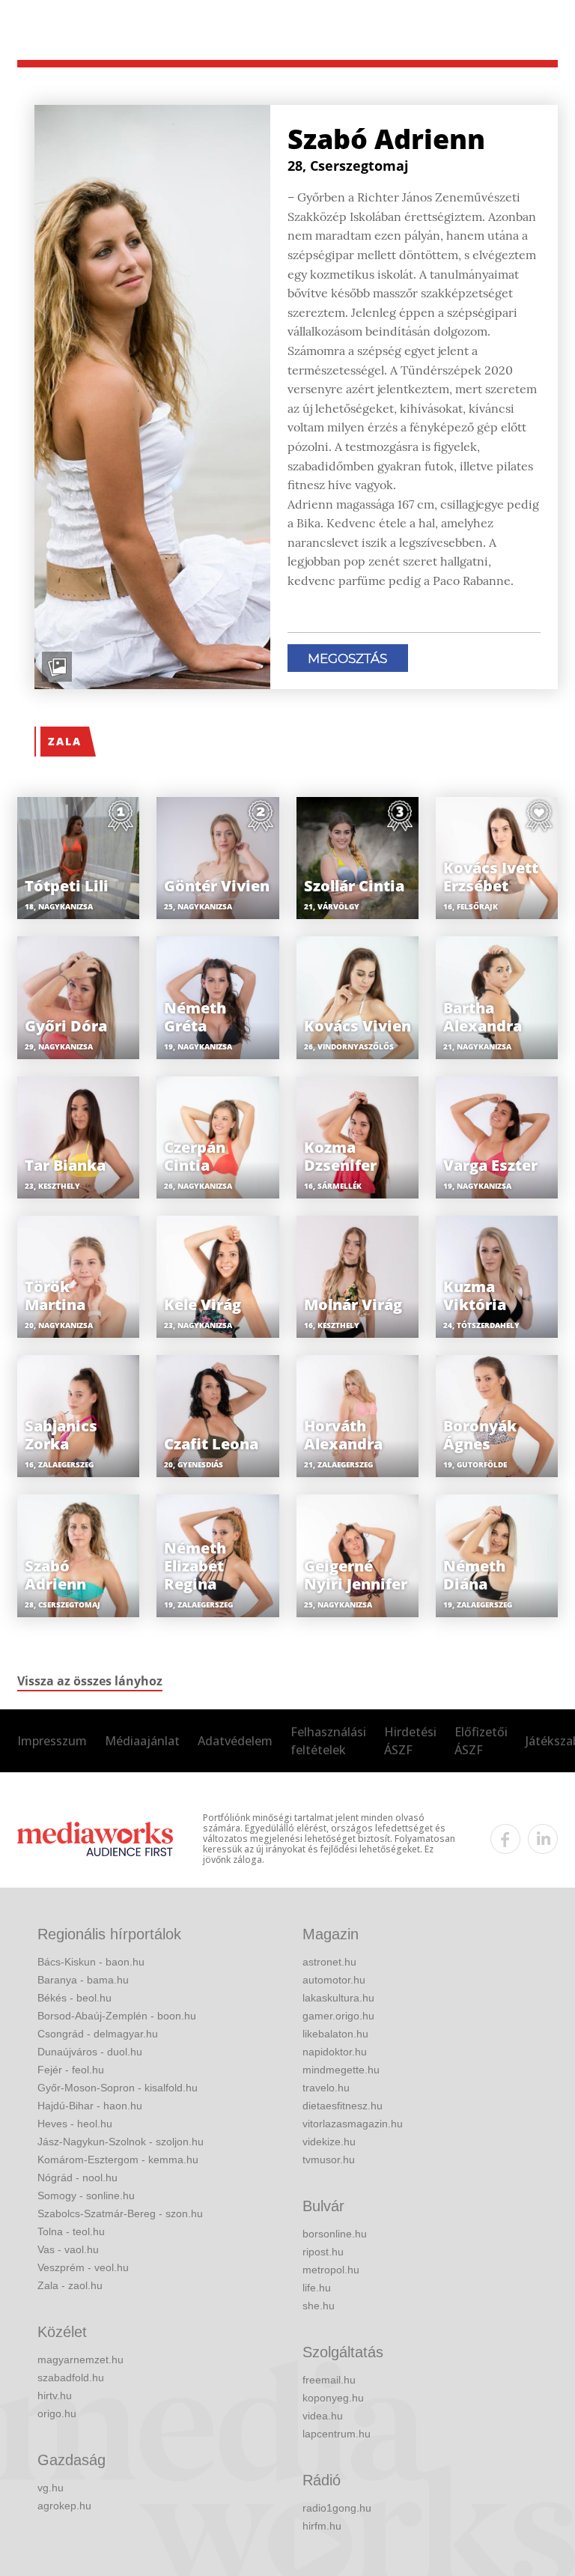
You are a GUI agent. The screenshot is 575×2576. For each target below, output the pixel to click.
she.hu (319, 2306)
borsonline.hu (335, 2234)
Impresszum (52, 1741)
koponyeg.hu (333, 2398)
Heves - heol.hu (75, 2124)
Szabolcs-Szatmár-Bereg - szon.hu (120, 2213)
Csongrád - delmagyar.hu (98, 2034)
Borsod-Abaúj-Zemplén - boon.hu (117, 2016)
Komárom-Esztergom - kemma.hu (118, 2160)
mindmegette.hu (341, 2070)
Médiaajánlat (142, 1741)
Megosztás (347, 658)
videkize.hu (329, 2142)
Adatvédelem (235, 1741)
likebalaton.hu (335, 2034)
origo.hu (57, 2413)
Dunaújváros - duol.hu (90, 2052)
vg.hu (51, 2488)
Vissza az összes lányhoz (90, 1681)
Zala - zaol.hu (70, 2285)
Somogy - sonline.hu (86, 2195)
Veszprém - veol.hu (83, 2267)
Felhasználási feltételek (328, 1741)
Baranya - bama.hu (83, 1980)
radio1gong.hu (337, 2508)
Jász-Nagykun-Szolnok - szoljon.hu (121, 2142)
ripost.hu (323, 2252)
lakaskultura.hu (338, 1998)
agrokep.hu (64, 2506)
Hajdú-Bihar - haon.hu (90, 2106)
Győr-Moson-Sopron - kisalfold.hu (118, 2088)
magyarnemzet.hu (80, 2360)
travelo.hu (326, 2088)
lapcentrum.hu (337, 2434)
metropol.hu (331, 2270)
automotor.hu (334, 1980)
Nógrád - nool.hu (77, 2178)
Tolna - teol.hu (71, 2231)
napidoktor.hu (335, 2052)
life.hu (317, 2288)
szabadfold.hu (71, 2378)
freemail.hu (329, 2380)
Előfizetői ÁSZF (481, 1741)
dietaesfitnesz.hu (343, 2106)
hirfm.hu (322, 2526)
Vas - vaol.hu (68, 2249)
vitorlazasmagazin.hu (353, 2124)
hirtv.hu (55, 2395)
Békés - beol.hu (74, 1998)
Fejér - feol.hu (71, 2070)
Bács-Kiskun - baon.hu (91, 1962)
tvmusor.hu (329, 2160)
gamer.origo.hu (338, 2016)
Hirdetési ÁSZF (410, 1741)
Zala (65, 741)
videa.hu (323, 2416)
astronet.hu (329, 1962)
